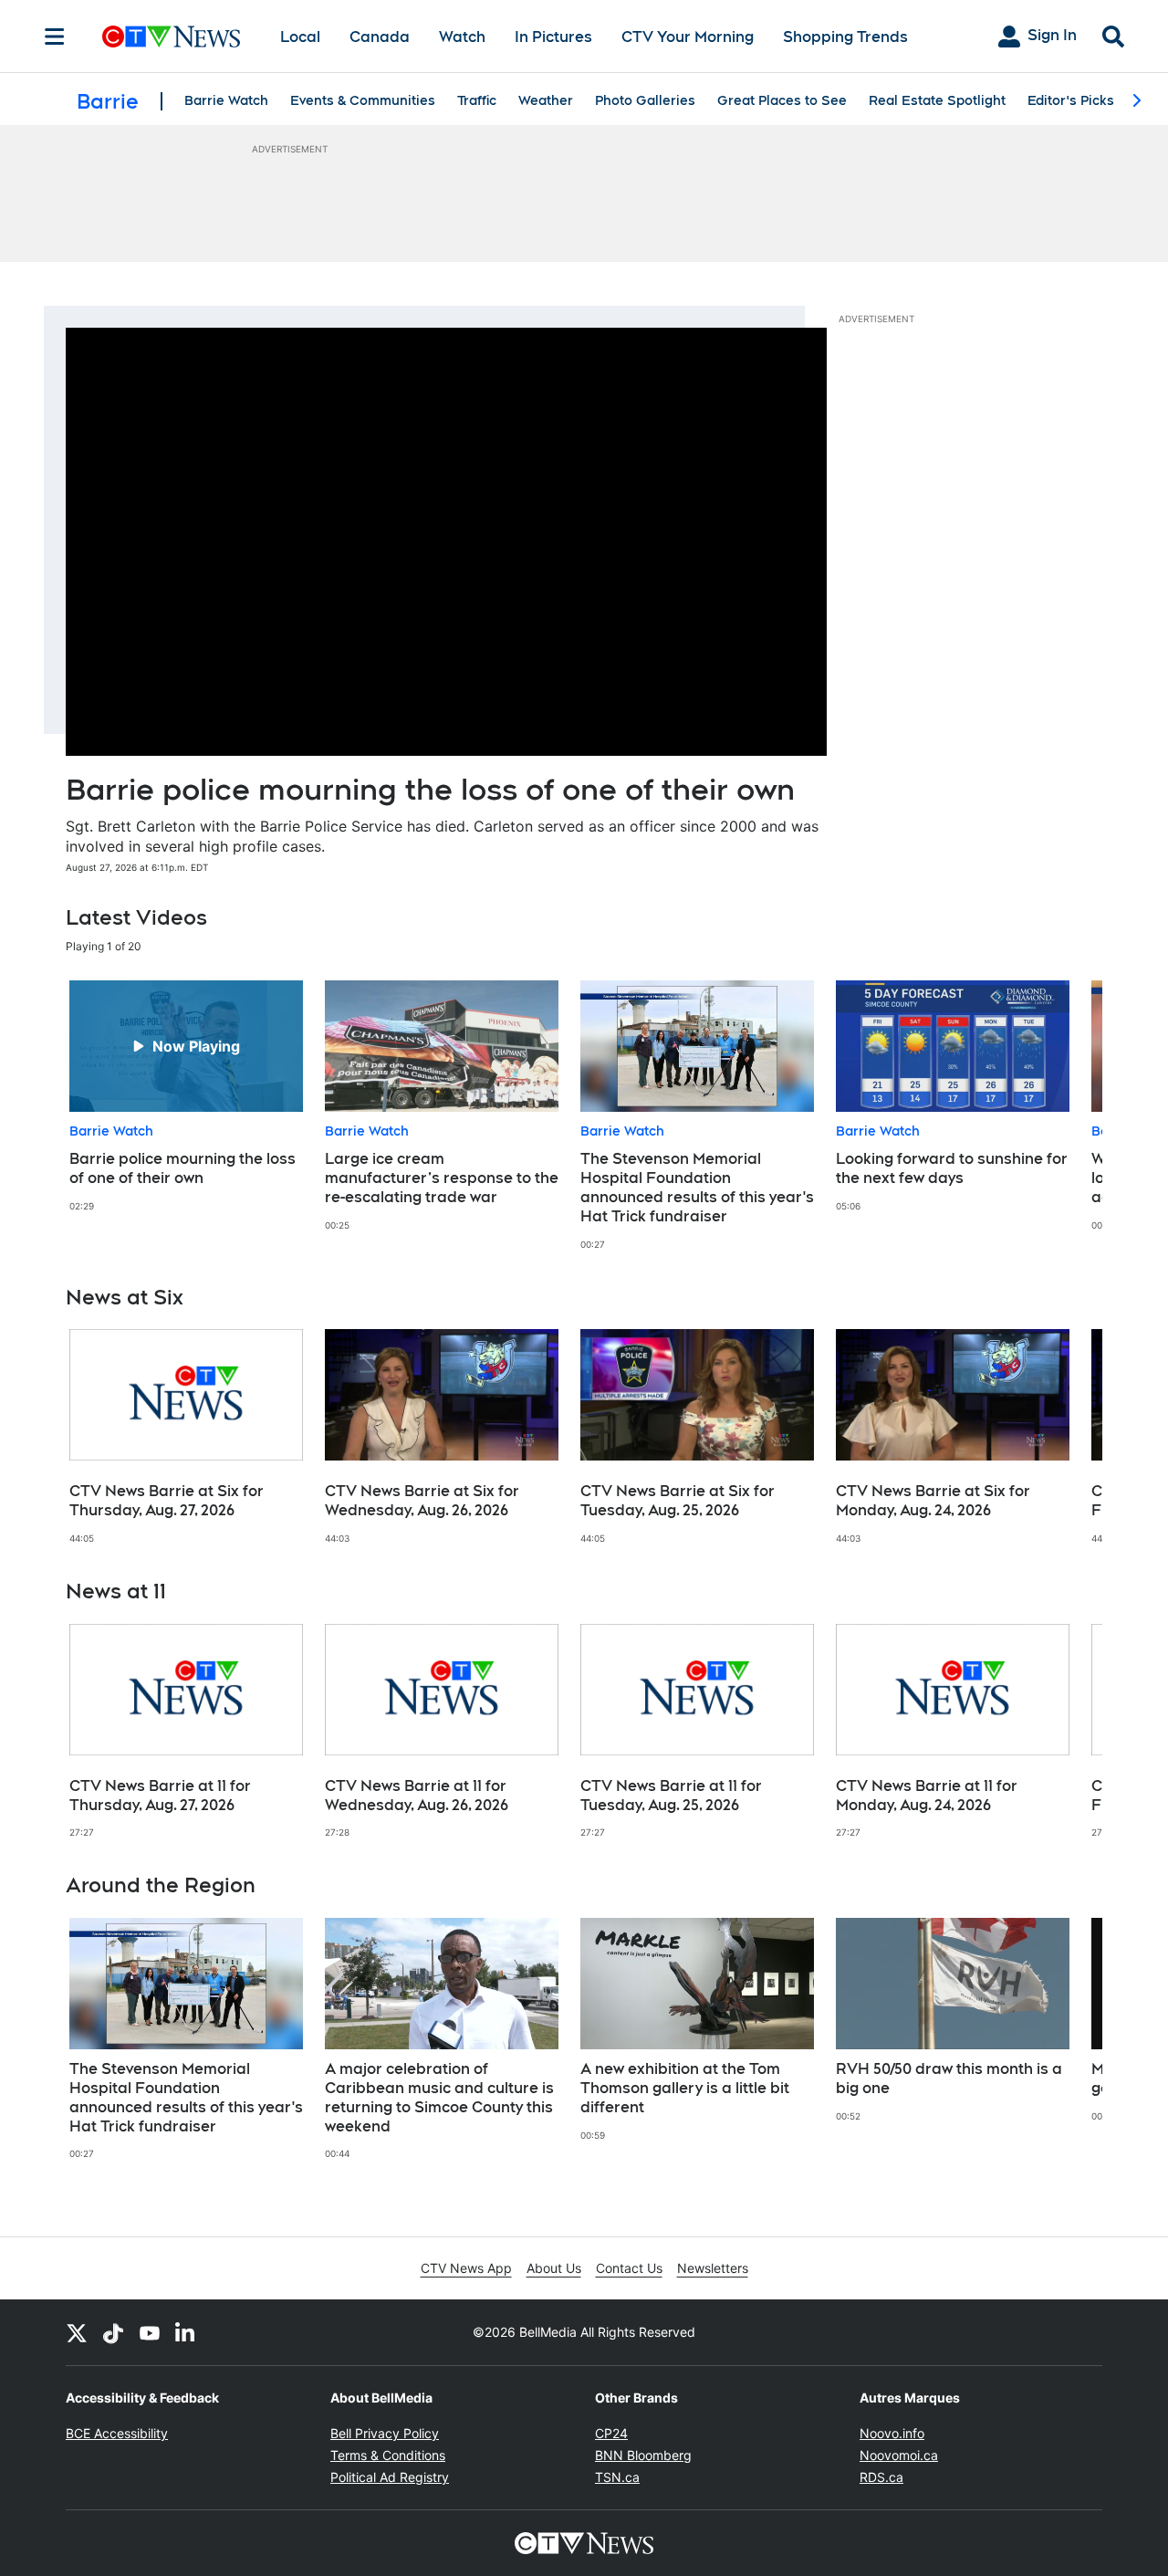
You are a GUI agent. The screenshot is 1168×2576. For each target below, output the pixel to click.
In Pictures (553, 37)
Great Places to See (782, 100)
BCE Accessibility (117, 2433)
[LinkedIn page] (186, 2332)
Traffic (477, 100)
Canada (380, 37)
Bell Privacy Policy (385, 2433)
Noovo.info (892, 2433)
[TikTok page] (113, 2332)
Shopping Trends (845, 37)
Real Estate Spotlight (937, 100)
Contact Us (629, 2268)
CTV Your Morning (688, 37)
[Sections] (55, 37)
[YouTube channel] (150, 2332)
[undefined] (186, 1096)
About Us (554, 2268)
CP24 (611, 2433)
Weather (546, 100)
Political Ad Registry (390, 2477)
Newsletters (713, 2268)
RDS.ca (881, 2477)
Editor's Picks (1071, 100)
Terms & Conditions (388, 2455)
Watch (462, 37)
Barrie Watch (226, 100)
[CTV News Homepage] (171, 37)
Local (300, 37)
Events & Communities (363, 100)
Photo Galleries (645, 100)
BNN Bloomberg (643, 2455)
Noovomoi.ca (899, 2455)
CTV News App (466, 2268)
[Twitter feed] (77, 2332)
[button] (1066, 1115)
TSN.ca (617, 2477)
